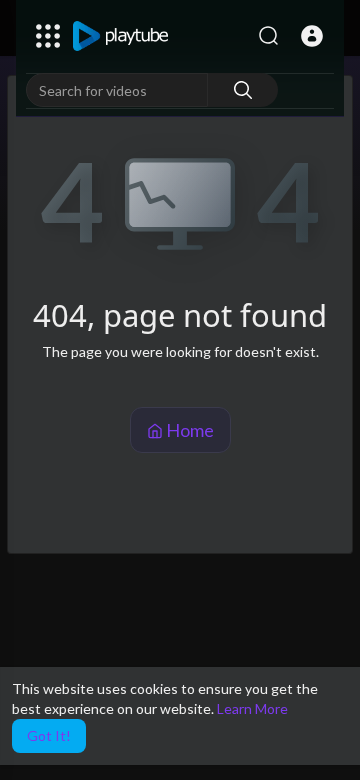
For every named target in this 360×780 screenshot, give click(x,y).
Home (188, 430)
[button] (312, 36)
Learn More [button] (252, 708)
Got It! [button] (49, 735)
